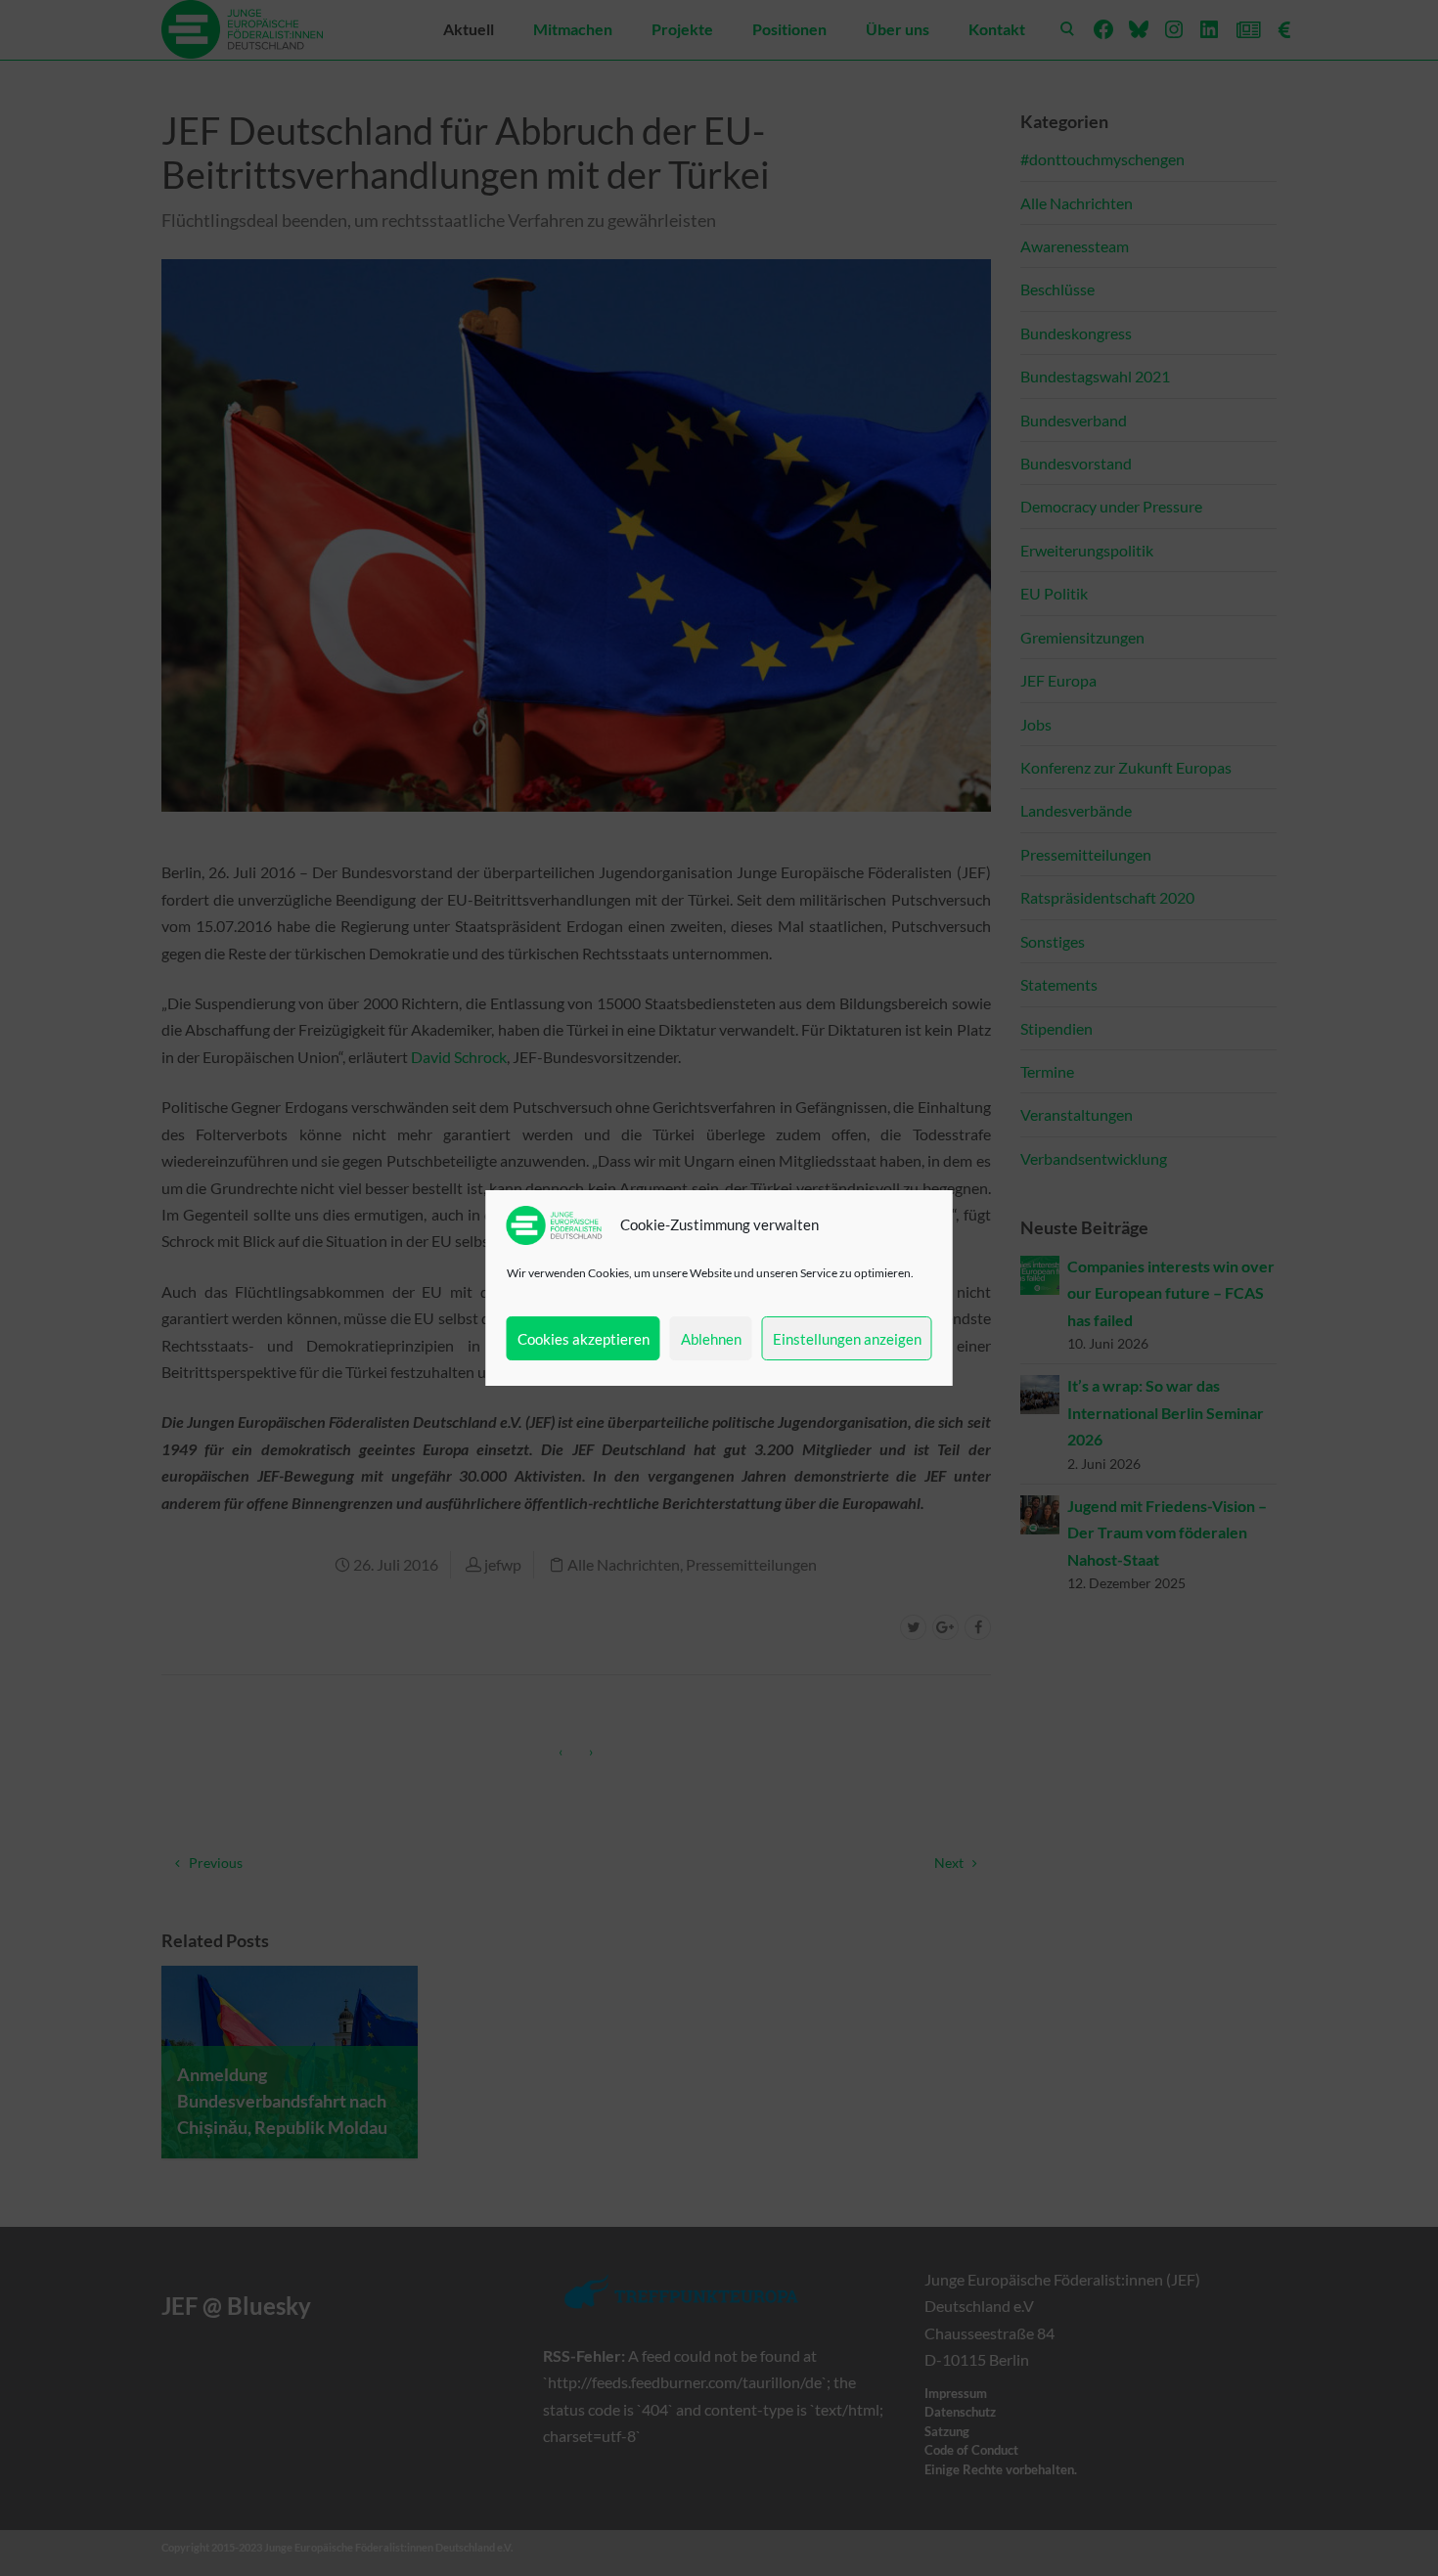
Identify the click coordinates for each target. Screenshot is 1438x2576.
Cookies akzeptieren (584, 1339)
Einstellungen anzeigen (847, 1339)
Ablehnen (711, 1339)
